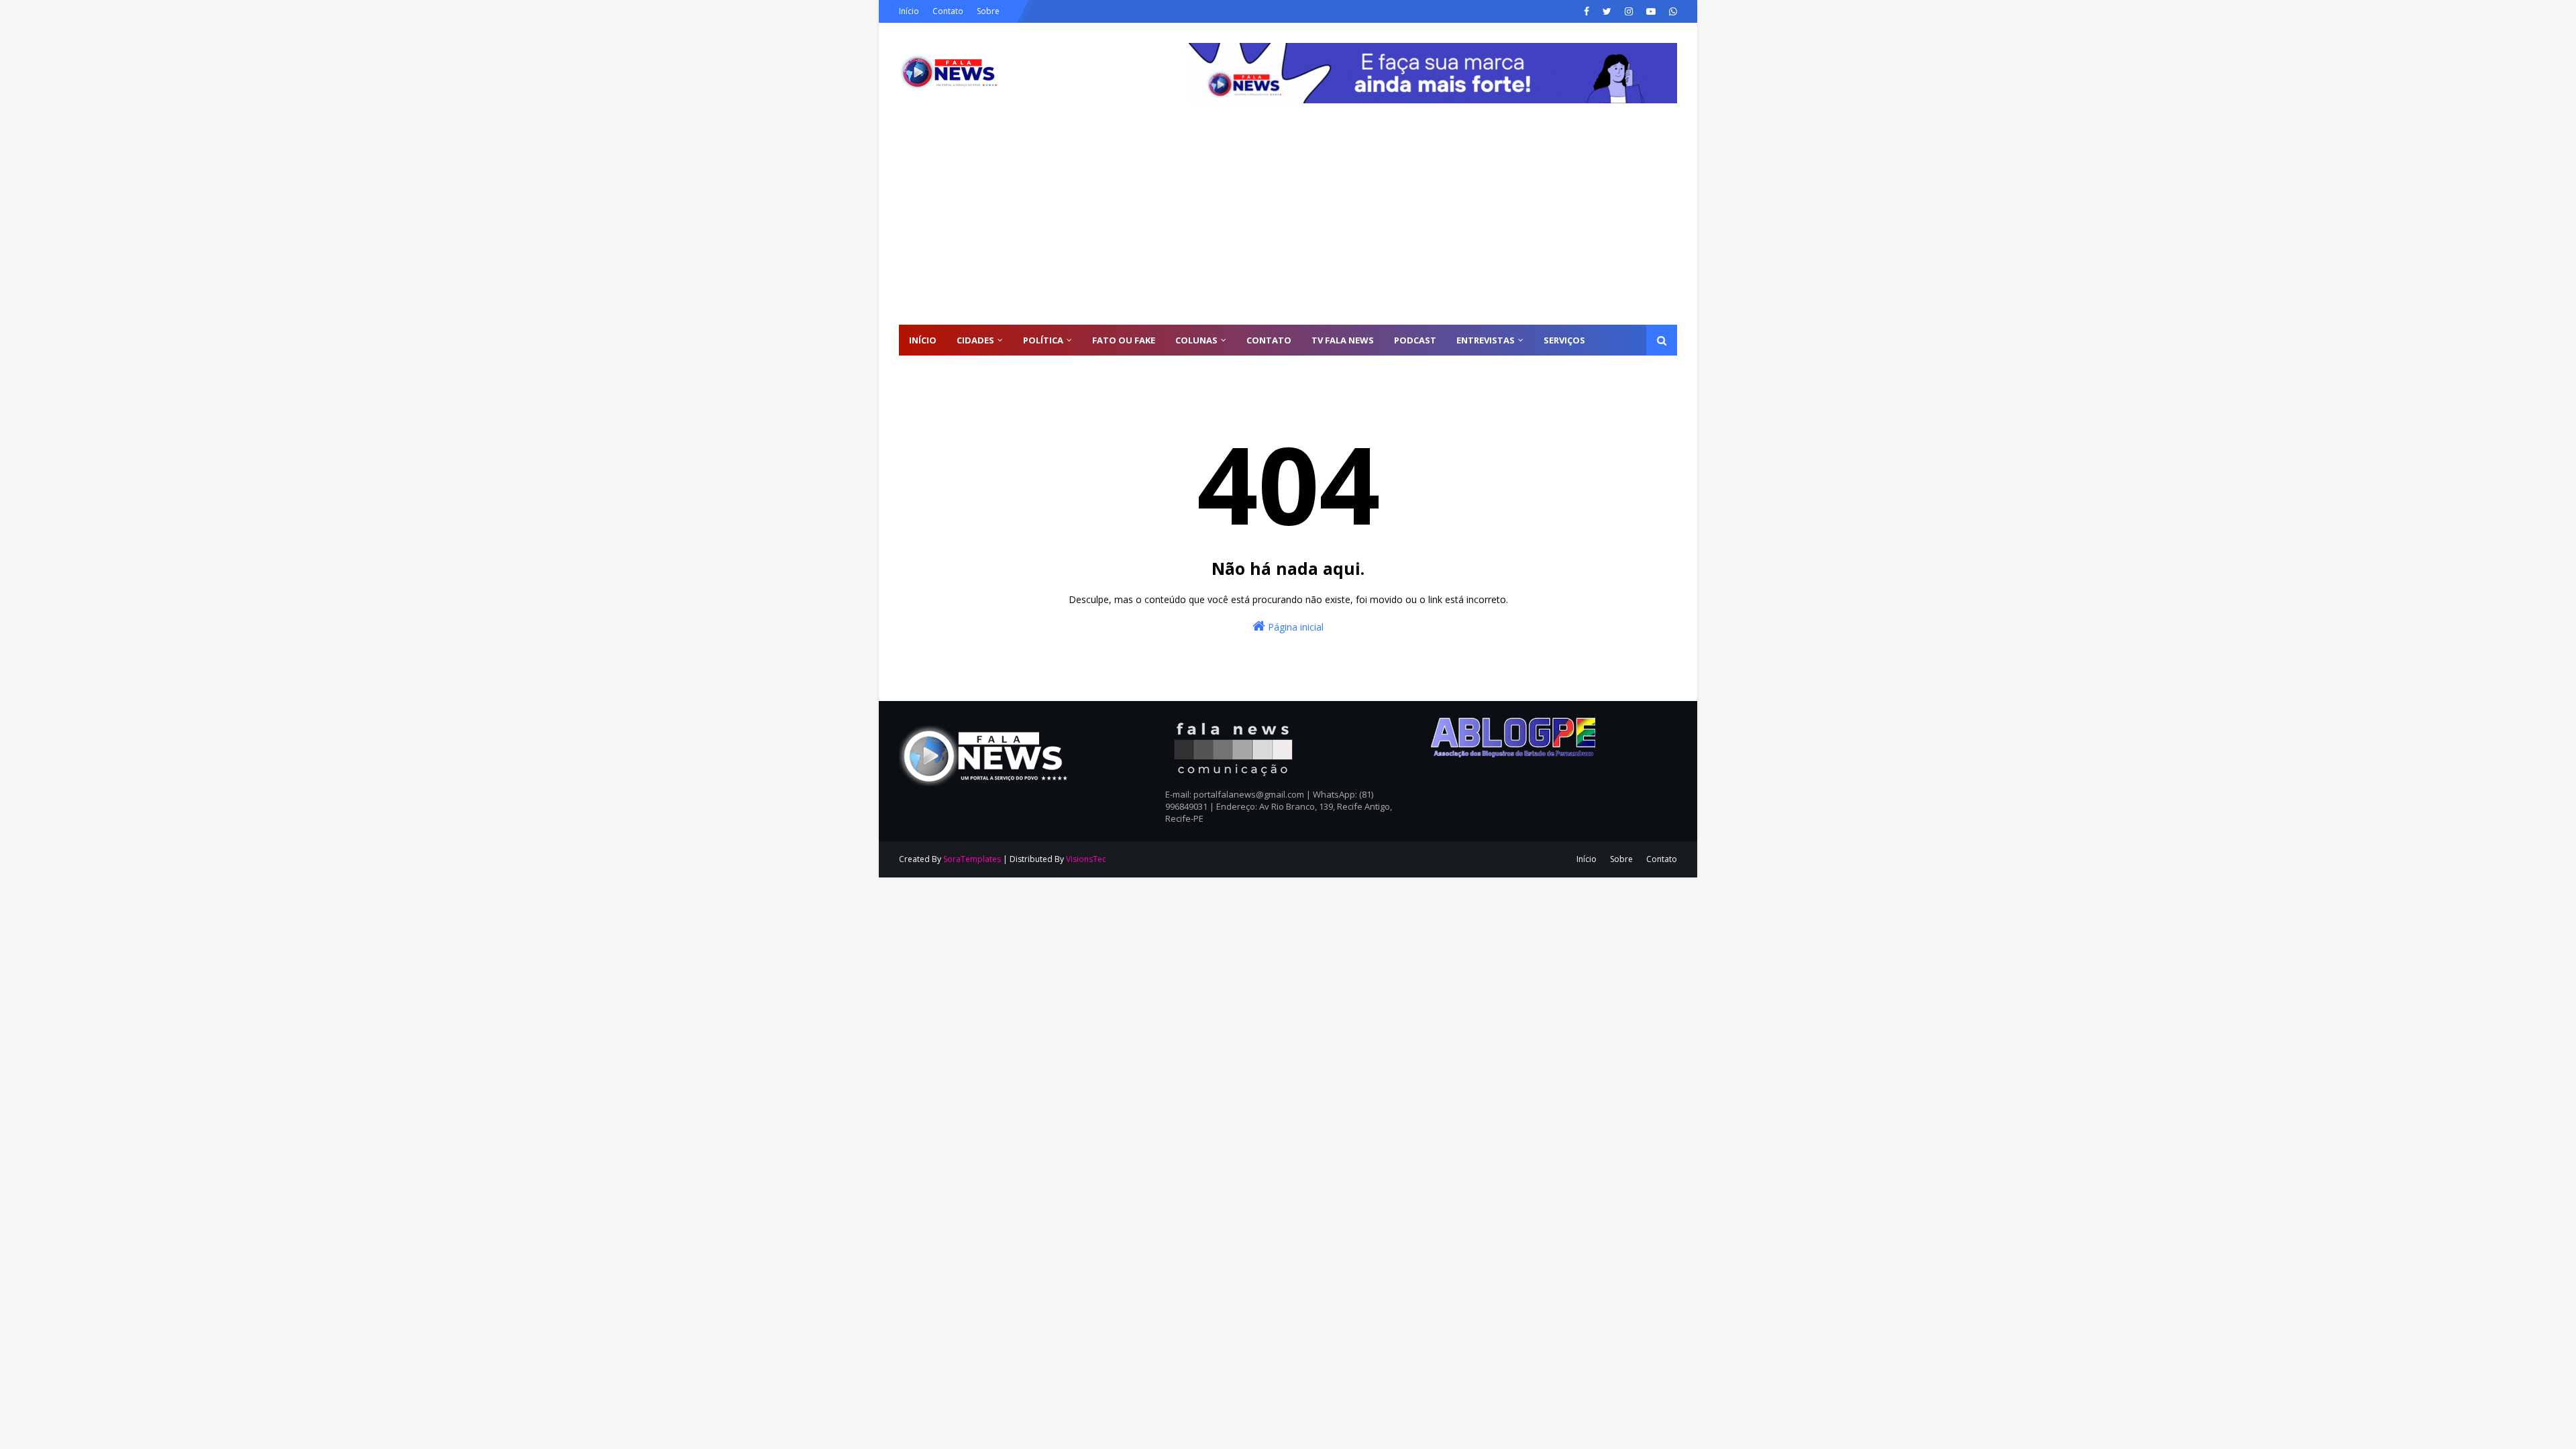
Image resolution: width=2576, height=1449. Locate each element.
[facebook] (1587, 11)
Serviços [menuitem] (1564, 340)
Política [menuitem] (1043, 340)
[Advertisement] (1288, 224)
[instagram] (1629, 11)
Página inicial (1294, 627)
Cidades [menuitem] (975, 340)
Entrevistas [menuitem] (1486, 340)
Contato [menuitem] (1269, 340)
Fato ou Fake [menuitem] (1124, 340)
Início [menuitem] (923, 340)
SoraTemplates (972, 859)
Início (909, 11)
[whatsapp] (1671, 11)
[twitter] (1607, 11)
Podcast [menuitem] (1415, 340)
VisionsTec (1086, 859)
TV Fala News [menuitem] (1343, 340)
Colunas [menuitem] (1196, 340)
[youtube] (1651, 11)
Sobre (988, 11)
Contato (948, 11)
